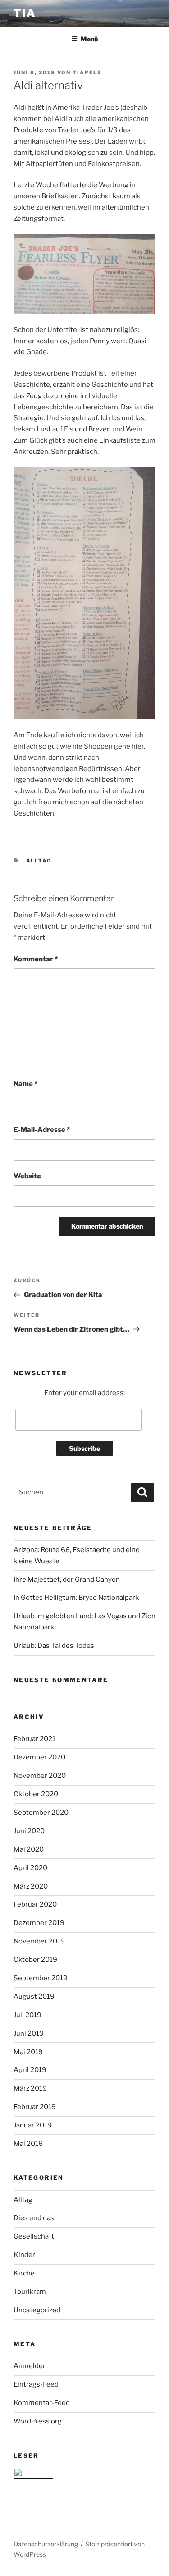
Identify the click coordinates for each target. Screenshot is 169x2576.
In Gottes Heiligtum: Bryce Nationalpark (76, 1598)
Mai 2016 (28, 2144)
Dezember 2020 (39, 1757)
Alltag (39, 861)
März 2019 (30, 2088)
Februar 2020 (35, 1904)
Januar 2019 (33, 2125)
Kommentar (36, 959)
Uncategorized (37, 2310)
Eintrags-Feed (36, 2384)
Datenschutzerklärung (46, 2544)
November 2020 (40, 1776)
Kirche (24, 2273)
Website (27, 1176)
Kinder (24, 2255)
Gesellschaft (34, 2236)
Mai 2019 (28, 2052)
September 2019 (41, 1978)
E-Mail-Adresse (42, 1130)
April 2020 (30, 1868)
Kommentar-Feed (42, 2403)
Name (25, 1084)
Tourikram (30, 2292)
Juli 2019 (27, 2015)
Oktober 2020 (36, 1794)
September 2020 (41, 1813)
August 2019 (34, 1997)
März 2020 (31, 1886)
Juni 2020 (29, 1831)
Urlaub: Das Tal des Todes (54, 1646)
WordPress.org (38, 2421)
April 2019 (30, 2070)
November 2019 (39, 1941)
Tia (25, 13)
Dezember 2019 (39, 1923)
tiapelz (87, 72)
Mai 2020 (29, 1849)
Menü (89, 39)
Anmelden (30, 2366)
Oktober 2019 (35, 1960)
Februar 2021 (34, 1739)
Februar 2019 (35, 2107)
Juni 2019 (29, 2033)
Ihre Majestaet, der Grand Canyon (67, 1580)
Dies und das (34, 2218)
